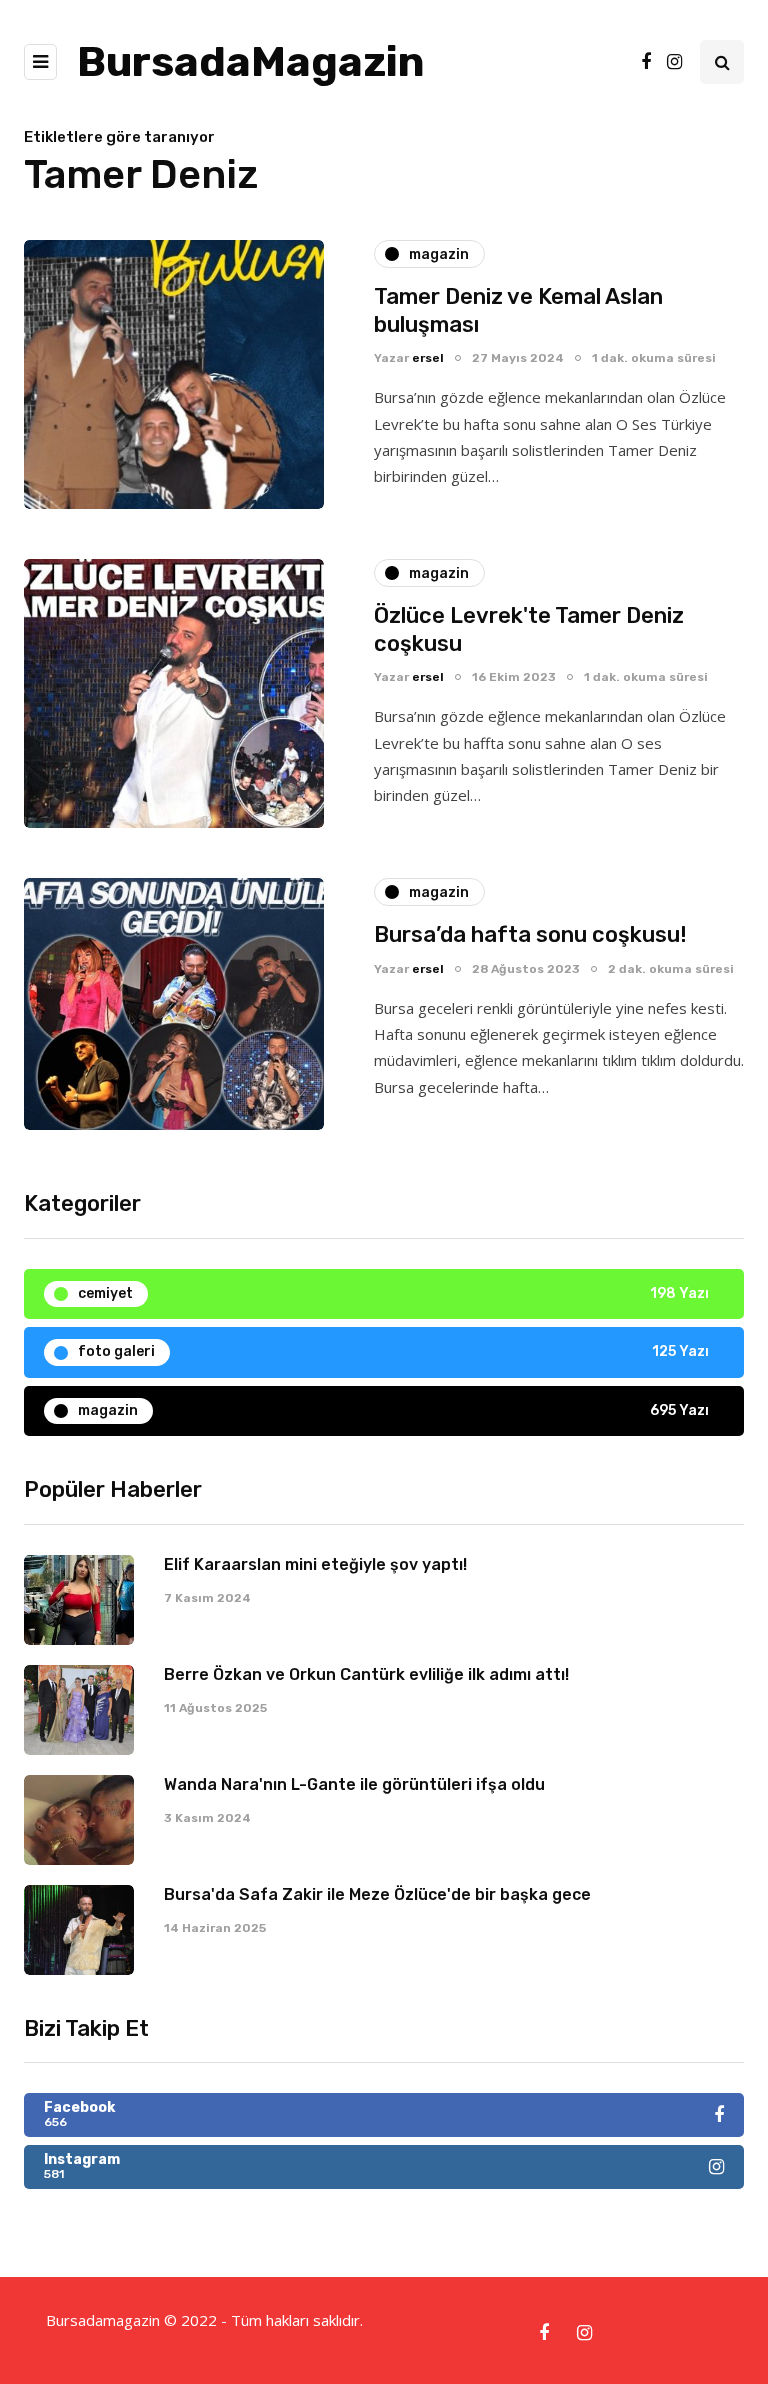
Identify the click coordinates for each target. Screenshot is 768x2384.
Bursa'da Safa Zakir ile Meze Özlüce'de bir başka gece (377, 1894)
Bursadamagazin (105, 2320)
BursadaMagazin (251, 62)
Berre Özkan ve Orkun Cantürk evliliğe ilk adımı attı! (366, 1674)
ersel (428, 358)
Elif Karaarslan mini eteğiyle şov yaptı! (315, 1564)
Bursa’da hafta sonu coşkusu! (530, 934)
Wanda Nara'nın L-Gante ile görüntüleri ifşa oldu (354, 1784)
